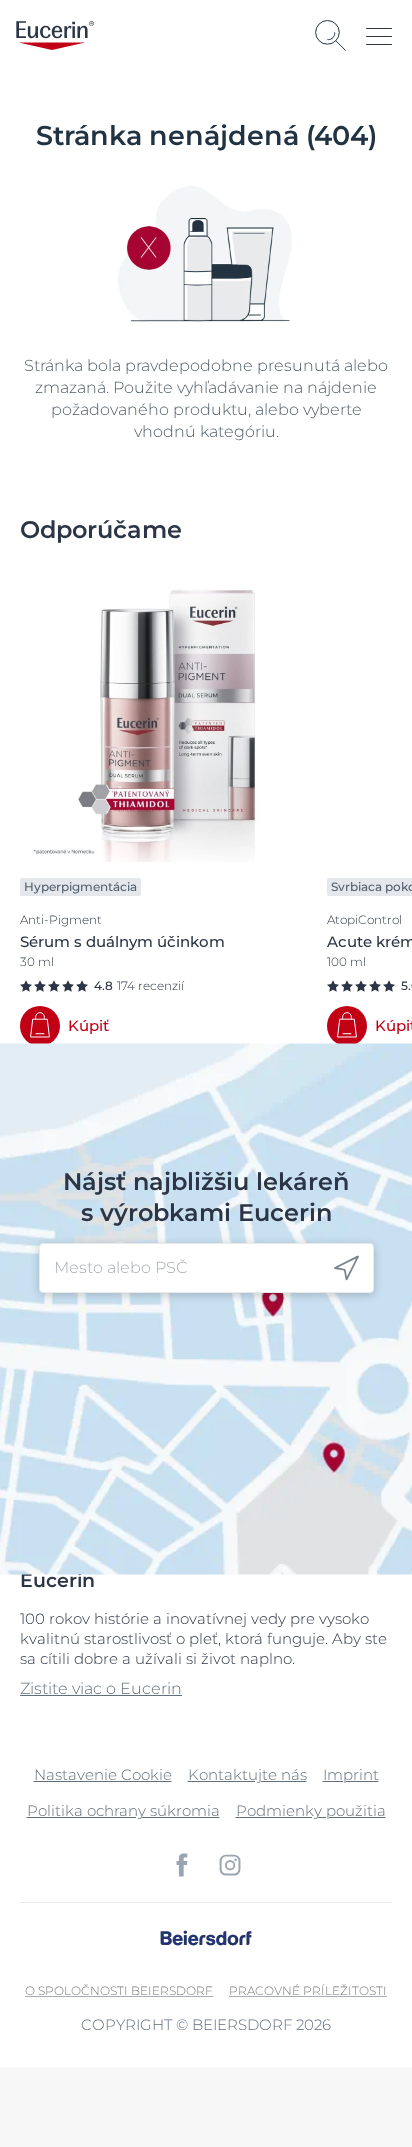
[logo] (55, 35)
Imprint (351, 1774)
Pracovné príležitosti (308, 1990)
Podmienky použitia (311, 1810)
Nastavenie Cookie (103, 1774)
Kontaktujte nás (247, 1774)
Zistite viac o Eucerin (101, 1688)
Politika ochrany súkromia (123, 1810)
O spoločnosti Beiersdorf (119, 1990)
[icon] (346, 1268)
